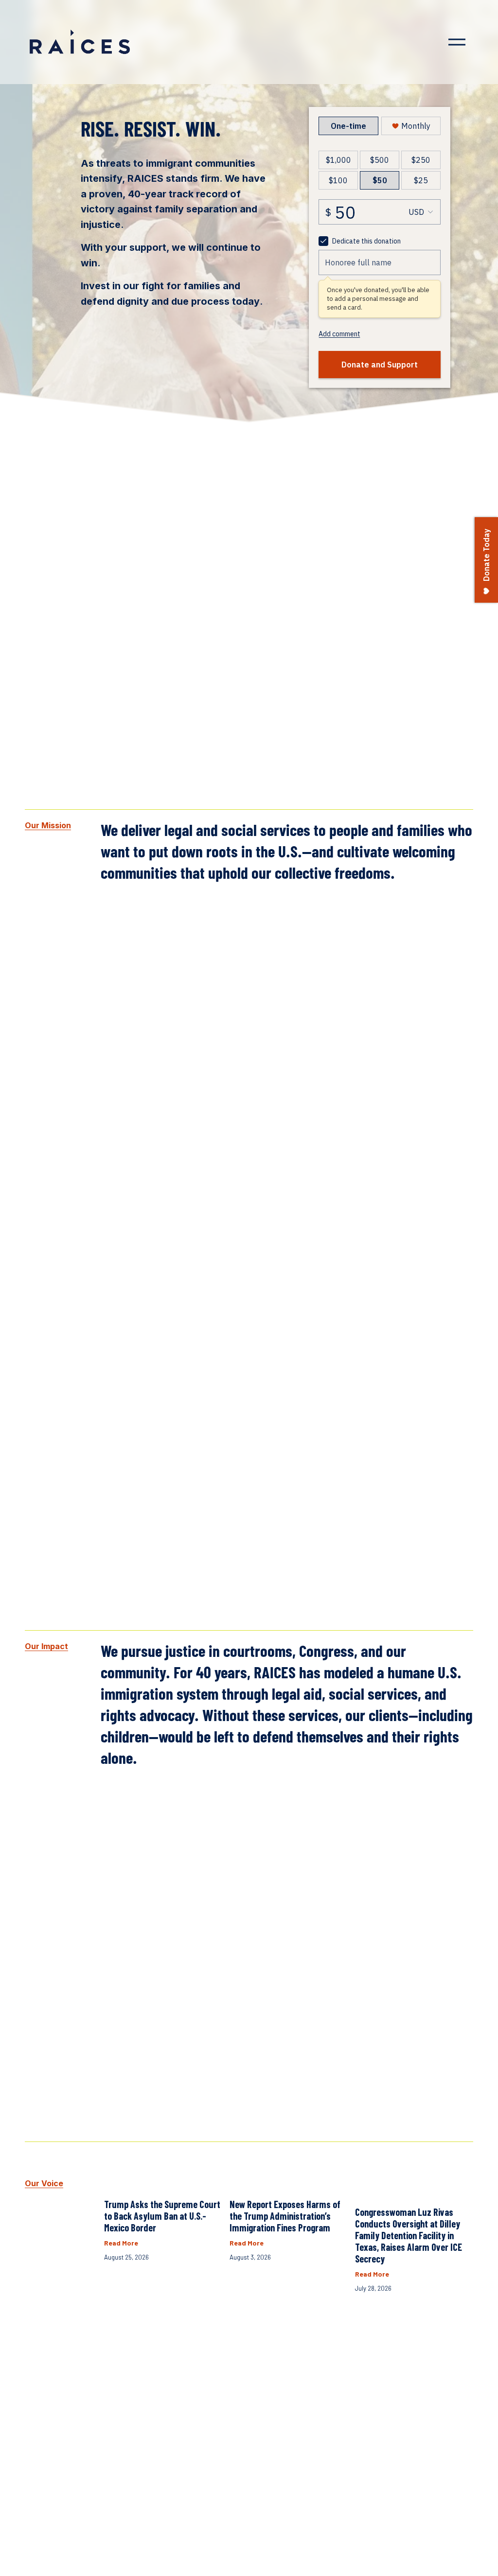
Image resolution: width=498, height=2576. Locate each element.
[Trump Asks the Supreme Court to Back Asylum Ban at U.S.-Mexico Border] (163, 2179)
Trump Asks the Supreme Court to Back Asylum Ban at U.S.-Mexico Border (162, 2216)
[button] (457, 2157)
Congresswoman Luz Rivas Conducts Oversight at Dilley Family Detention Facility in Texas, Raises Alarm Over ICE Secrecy (409, 2235)
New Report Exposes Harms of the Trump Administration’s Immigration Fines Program (285, 2216)
